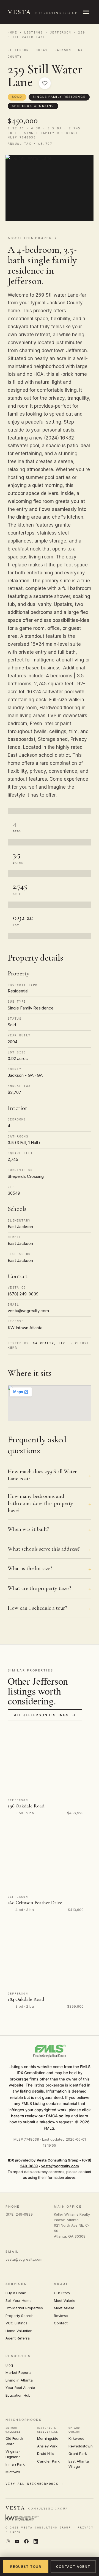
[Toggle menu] (86, 12)
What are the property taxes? (39, 1588)
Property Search (20, 2316)
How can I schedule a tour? (37, 1608)
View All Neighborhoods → (34, 2484)
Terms (16, 2532)
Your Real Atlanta (20, 2388)
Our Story (62, 2293)
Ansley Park (47, 2446)
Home (12, 33)
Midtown (13, 2472)
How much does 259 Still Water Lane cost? (42, 1475)
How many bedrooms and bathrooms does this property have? (40, 1503)
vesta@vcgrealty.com (60, 2166)
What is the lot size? (30, 1568)
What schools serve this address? (44, 1549)
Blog (9, 2365)
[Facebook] (26, 2542)
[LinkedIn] (36, 2542)
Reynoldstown (81, 2446)
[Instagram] (8, 2542)
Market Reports (19, 2372)
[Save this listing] (45, 83)
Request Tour (26, 2567)
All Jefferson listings (42, 1715)
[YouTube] (17, 2542)
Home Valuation (19, 2331)
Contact (61, 2323)
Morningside (48, 2438)
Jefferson (61, 33)
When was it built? (28, 1529)
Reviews (61, 2316)
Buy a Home (16, 2293)
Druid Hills (46, 2453)
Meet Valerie (65, 2300)
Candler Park (48, 2461)
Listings (34, 33)
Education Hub (18, 2395)
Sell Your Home (19, 2300)
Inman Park (15, 2464)
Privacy (85, 2528)
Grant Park (78, 2453)
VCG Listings (16, 2323)
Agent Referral (18, 2338)
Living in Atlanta (19, 2380)
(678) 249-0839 (19, 2214)
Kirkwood (76, 2438)
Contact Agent (73, 2567)
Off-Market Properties (24, 2308)
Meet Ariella (64, 2308)
